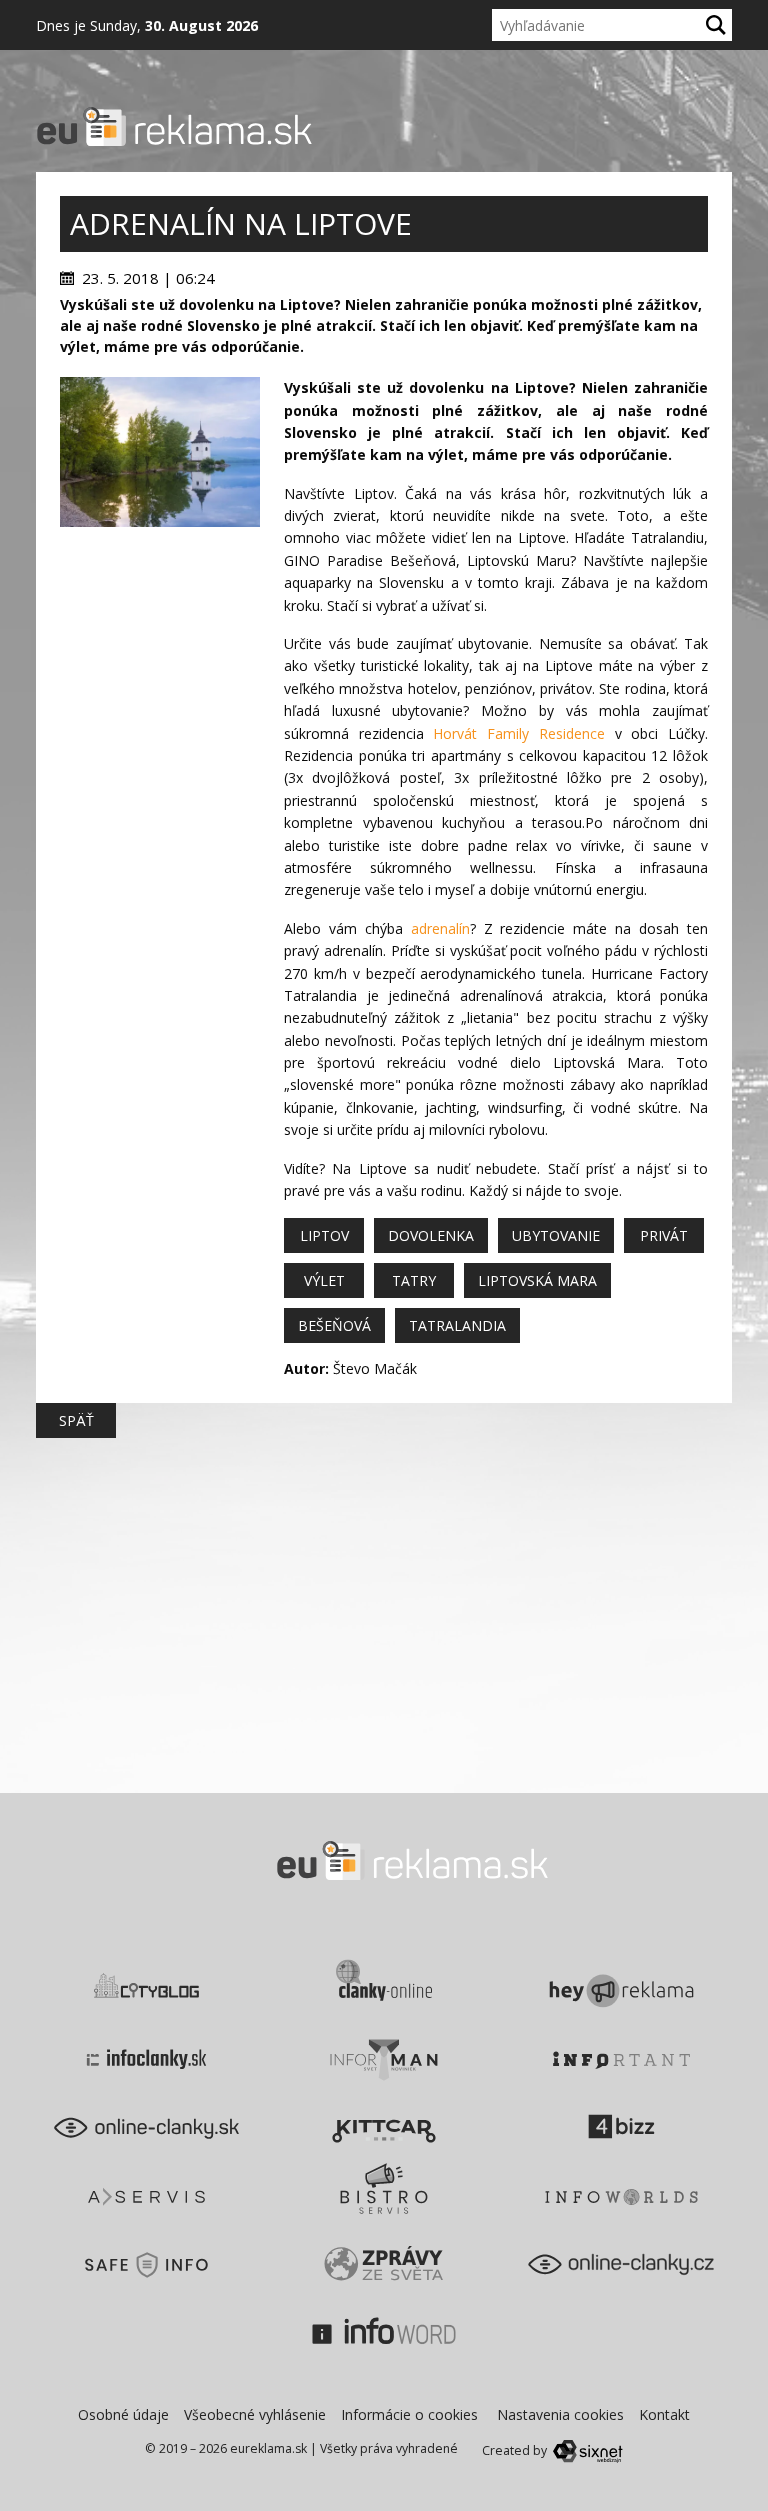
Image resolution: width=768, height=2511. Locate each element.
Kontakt (664, 2414)
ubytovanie (556, 1235)
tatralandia (457, 1325)
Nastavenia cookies (560, 2414)
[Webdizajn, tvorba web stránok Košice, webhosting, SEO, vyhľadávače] (586, 2450)
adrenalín (440, 928)
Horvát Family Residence (518, 733)
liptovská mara (537, 1280)
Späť (76, 1420)
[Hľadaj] (716, 25)
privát (664, 1235)
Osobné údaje (123, 2414)
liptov (324, 1235)
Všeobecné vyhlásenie (255, 2414)
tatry (414, 1280)
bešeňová (334, 1325)
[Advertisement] (160, 627)
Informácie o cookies (409, 2414)
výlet (324, 1280)
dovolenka (431, 1235)
